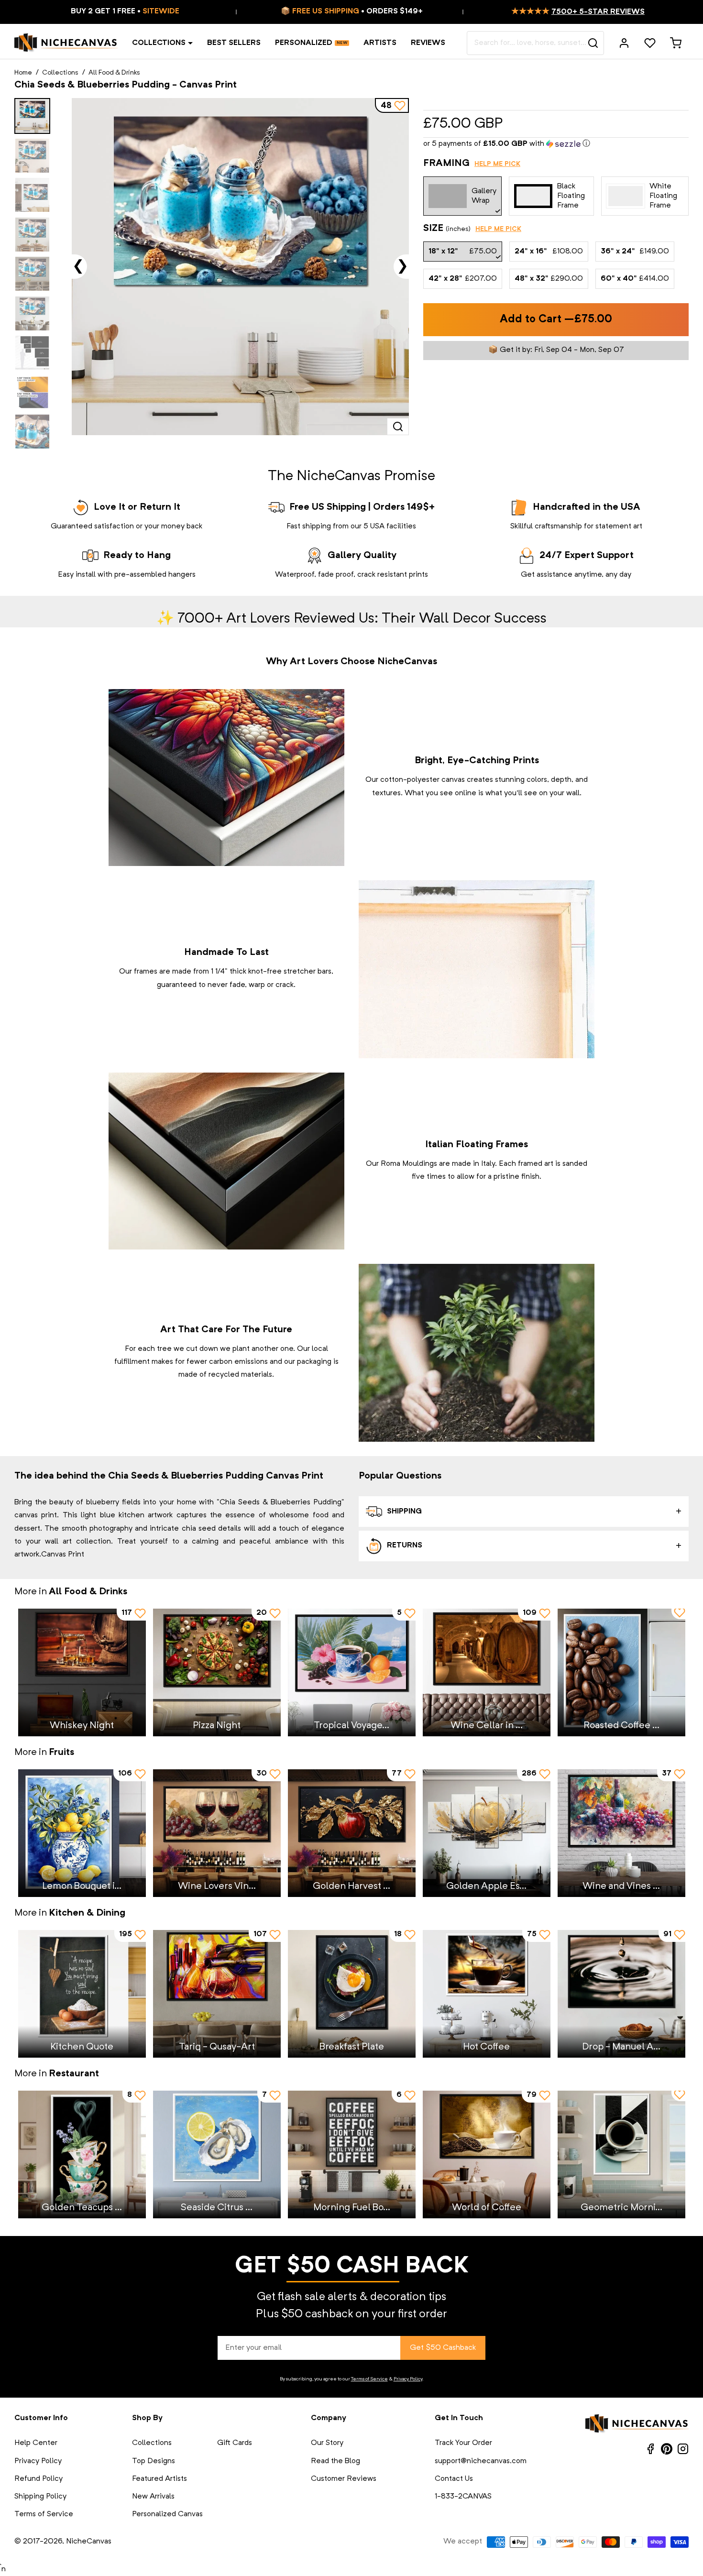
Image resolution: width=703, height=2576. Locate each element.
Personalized (304, 43)
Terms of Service (369, 2379)
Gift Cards (235, 2443)
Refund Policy (38, 2479)
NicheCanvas (89, 2542)
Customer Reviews (344, 2479)
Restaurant (74, 2074)
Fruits (61, 1753)
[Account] (624, 43)
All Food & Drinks (114, 73)
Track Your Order (463, 2443)
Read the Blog (335, 2461)
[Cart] (676, 43)
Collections (159, 43)
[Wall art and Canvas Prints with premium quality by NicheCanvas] (66, 43)
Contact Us (454, 2479)
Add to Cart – (556, 320)
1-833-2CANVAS (463, 2497)
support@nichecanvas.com (481, 2461)
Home (23, 73)
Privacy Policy (408, 2379)
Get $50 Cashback (443, 2348)
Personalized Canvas (167, 2514)
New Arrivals (153, 2497)
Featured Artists (159, 2479)
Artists (380, 43)
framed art (536, 1164)
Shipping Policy (40, 2497)
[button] (556, 144)
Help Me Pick (497, 164)
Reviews (428, 43)
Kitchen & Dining (87, 1913)
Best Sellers (234, 43)
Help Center (36, 2443)
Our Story (327, 2443)
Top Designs (154, 2461)
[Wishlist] (650, 43)
